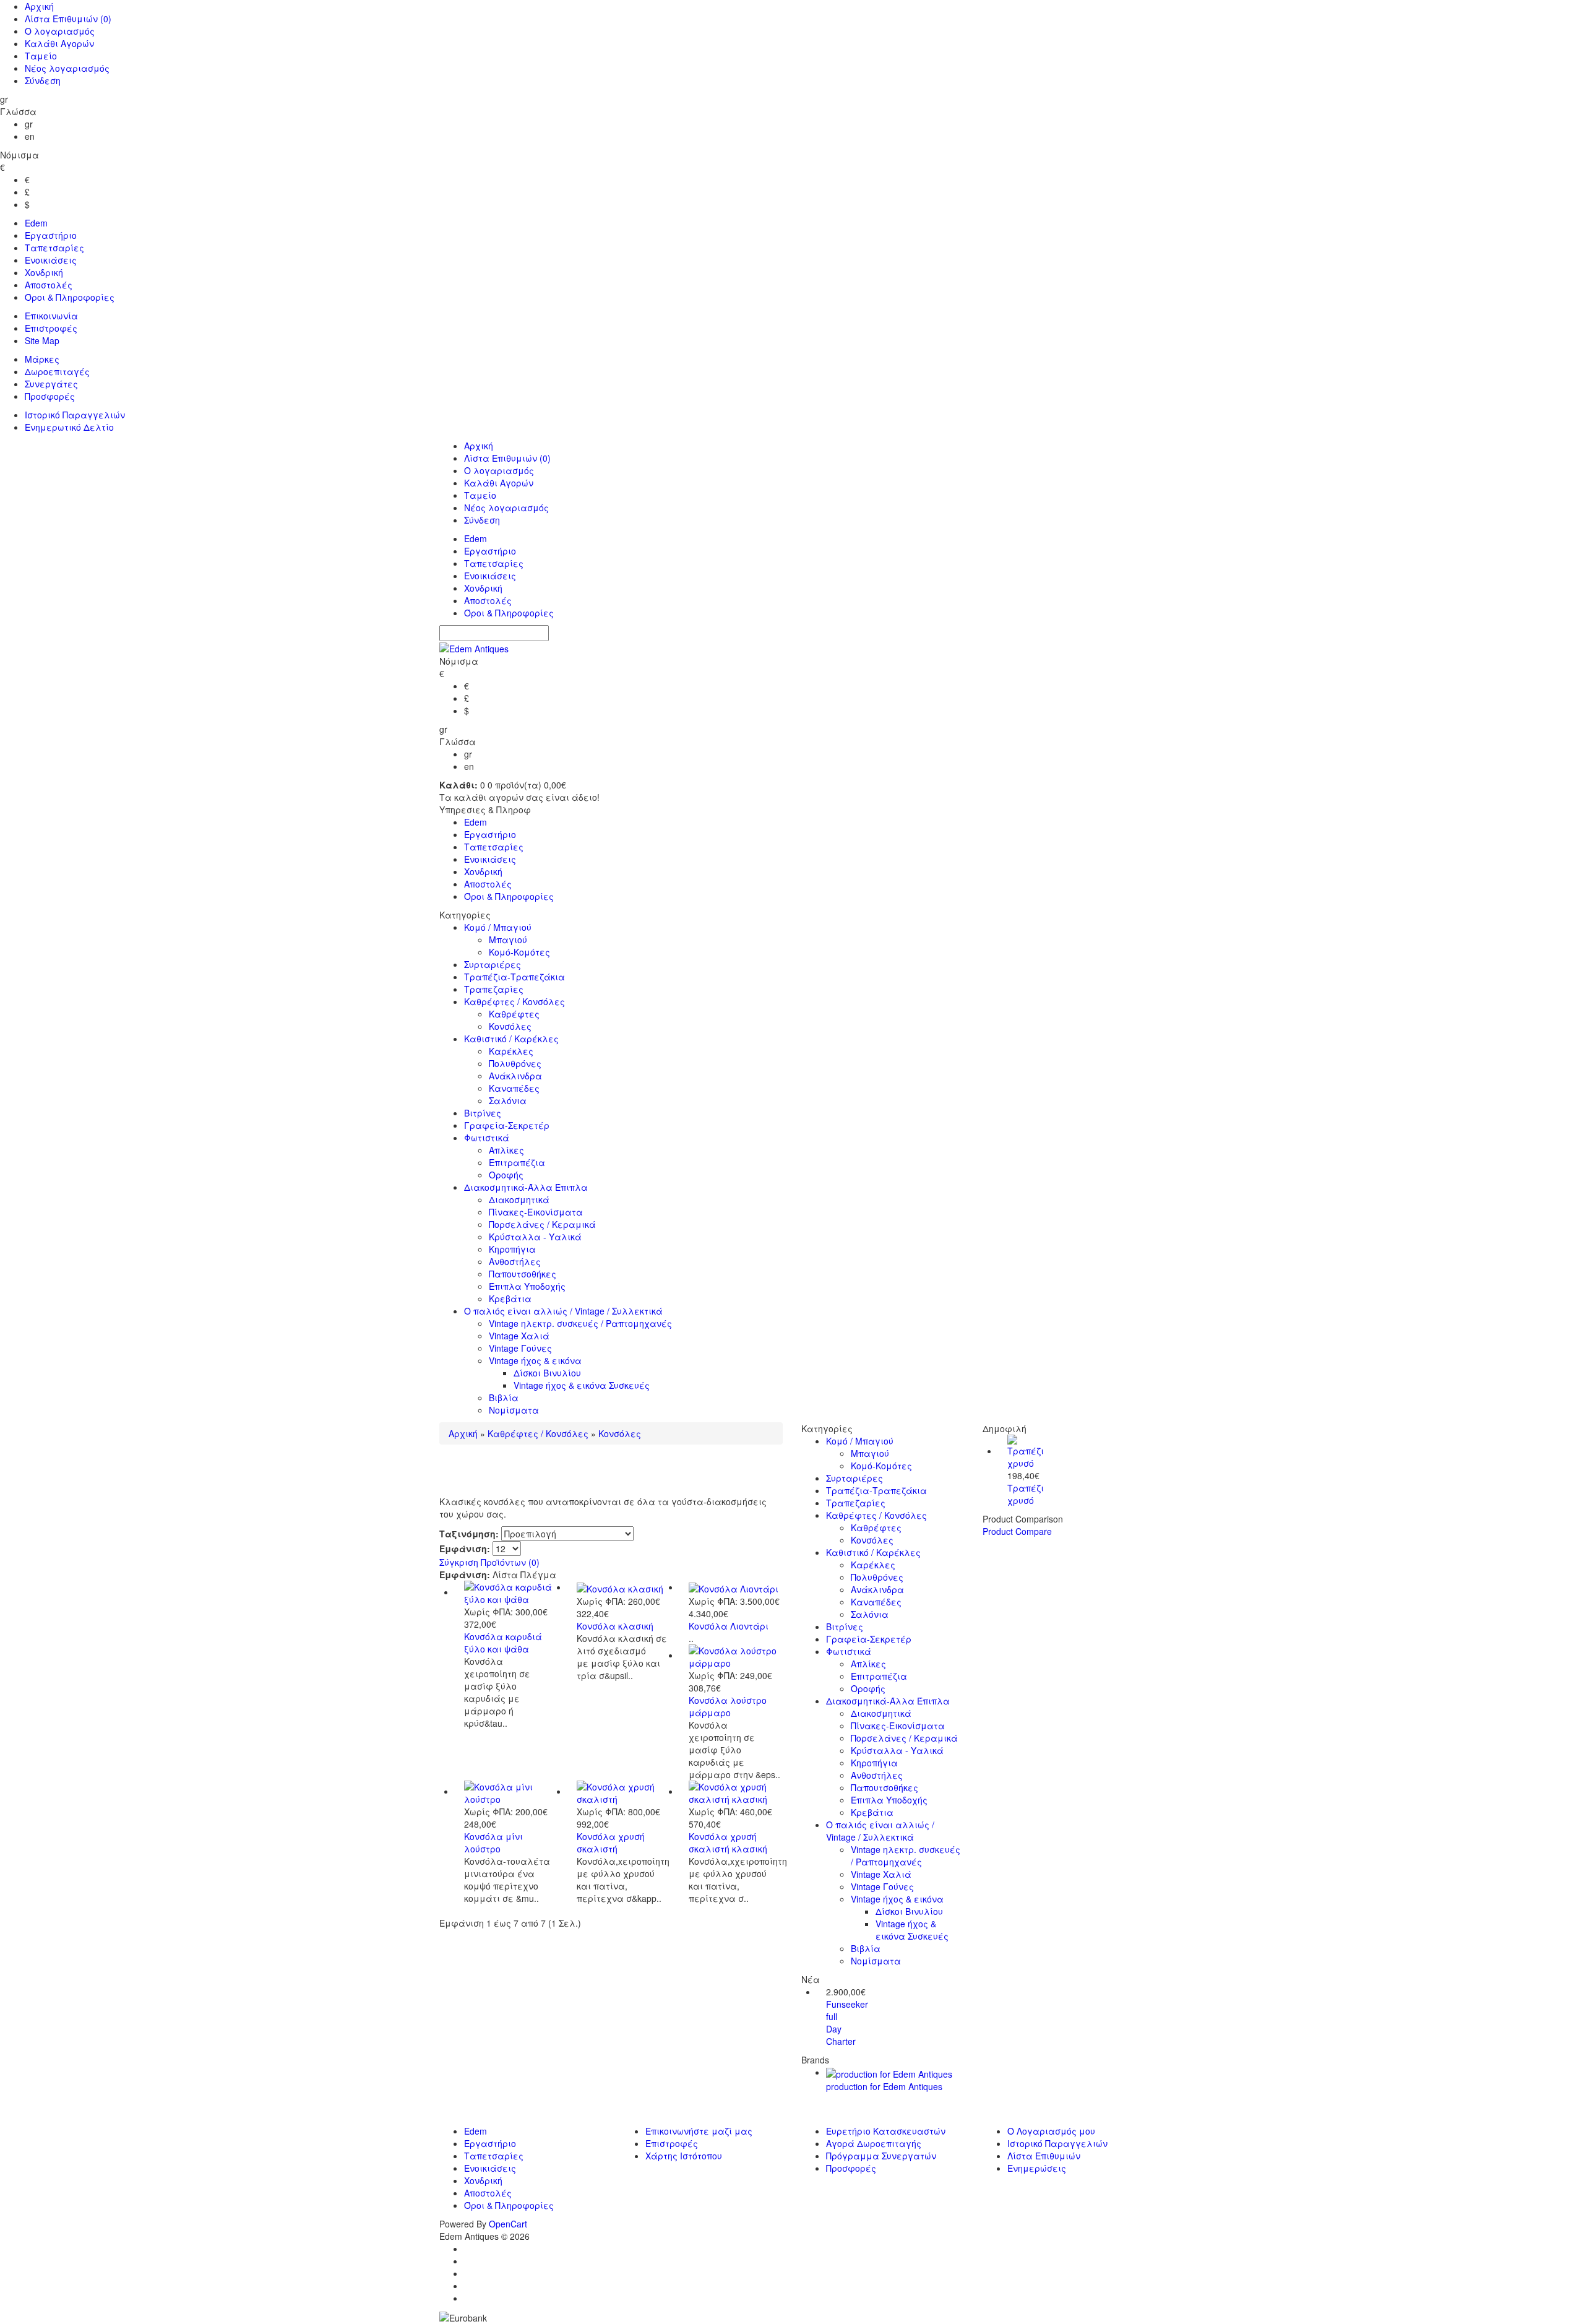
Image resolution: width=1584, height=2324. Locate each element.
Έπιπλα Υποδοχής (527, 1286)
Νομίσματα (514, 1410)
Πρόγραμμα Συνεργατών (881, 2156)
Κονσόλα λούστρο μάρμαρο (728, 1706)
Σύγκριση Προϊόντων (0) (489, 1562)
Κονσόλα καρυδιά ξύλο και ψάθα (503, 1643)
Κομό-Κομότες (519, 952)
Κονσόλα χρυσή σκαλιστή (611, 1842)
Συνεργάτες (51, 384)
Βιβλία (504, 1397)
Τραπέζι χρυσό (1026, 1494)
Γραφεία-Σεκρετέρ (507, 1125)
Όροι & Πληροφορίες (70, 297)
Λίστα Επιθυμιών (68, 19)
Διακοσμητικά (519, 1199)
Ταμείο (41, 56)
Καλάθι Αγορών (59, 43)
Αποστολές (49, 285)
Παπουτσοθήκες (523, 1274)
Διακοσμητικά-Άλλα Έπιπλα (526, 1187)
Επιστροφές (51, 328)
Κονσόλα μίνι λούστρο (493, 1842)
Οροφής (506, 1175)
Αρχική (39, 6)
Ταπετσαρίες (54, 248)
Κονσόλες (510, 1026)
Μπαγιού (508, 940)
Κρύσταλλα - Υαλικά (535, 1237)
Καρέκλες (511, 1051)
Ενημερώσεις (1037, 2168)
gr (29, 124)
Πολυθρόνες (515, 1063)
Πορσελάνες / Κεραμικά (542, 1224)
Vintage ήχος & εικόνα (535, 1360)
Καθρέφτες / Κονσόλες (514, 1001)
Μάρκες (42, 359)
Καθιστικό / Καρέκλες (511, 1039)
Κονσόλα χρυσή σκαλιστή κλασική (728, 1842)
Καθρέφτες (514, 1014)
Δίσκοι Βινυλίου (547, 1373)
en (30, 136)
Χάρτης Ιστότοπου (684, 2156)
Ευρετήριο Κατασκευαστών (886, 2131)
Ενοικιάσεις (51, 260)
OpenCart (508, 2224)
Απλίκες (506, 1150)
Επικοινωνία (51, 316)
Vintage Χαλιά (519, 1336)
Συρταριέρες (493, 964)
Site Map (42, 340)
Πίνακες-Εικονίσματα (536, 1212)
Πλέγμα (538, 1575)
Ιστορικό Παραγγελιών (75, 415)
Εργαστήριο (51, 235)
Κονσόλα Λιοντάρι (729, 1626)
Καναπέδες (514, 1088)
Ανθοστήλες (515, 1261)
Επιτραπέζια (517, 1162)
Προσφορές (50, 396)
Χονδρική (44, 272)
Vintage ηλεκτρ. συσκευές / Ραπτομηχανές (580, 1323)
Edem (36, 223)
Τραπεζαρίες (494, 989)
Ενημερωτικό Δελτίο (69, 427)
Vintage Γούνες (520, 1348)
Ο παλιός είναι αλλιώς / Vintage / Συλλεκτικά (563, 1311)
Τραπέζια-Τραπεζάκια (514, 977)
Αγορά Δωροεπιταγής (874, 2143)
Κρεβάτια (510, 1298)
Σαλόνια (508, 1100)
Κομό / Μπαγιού (498, 927)
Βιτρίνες (483, 1113)
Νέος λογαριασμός (67, 68)
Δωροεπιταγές (57, 371)
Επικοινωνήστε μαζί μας (699, 2131)
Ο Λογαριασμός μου (1051, 2131)
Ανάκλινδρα (515, 1076)
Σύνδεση (43, 80)
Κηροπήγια (512, 1249)
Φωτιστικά (487, 1138)
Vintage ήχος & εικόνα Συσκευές (582, 1385)
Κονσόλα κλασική (615, 1626)
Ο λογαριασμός (60, 31)
